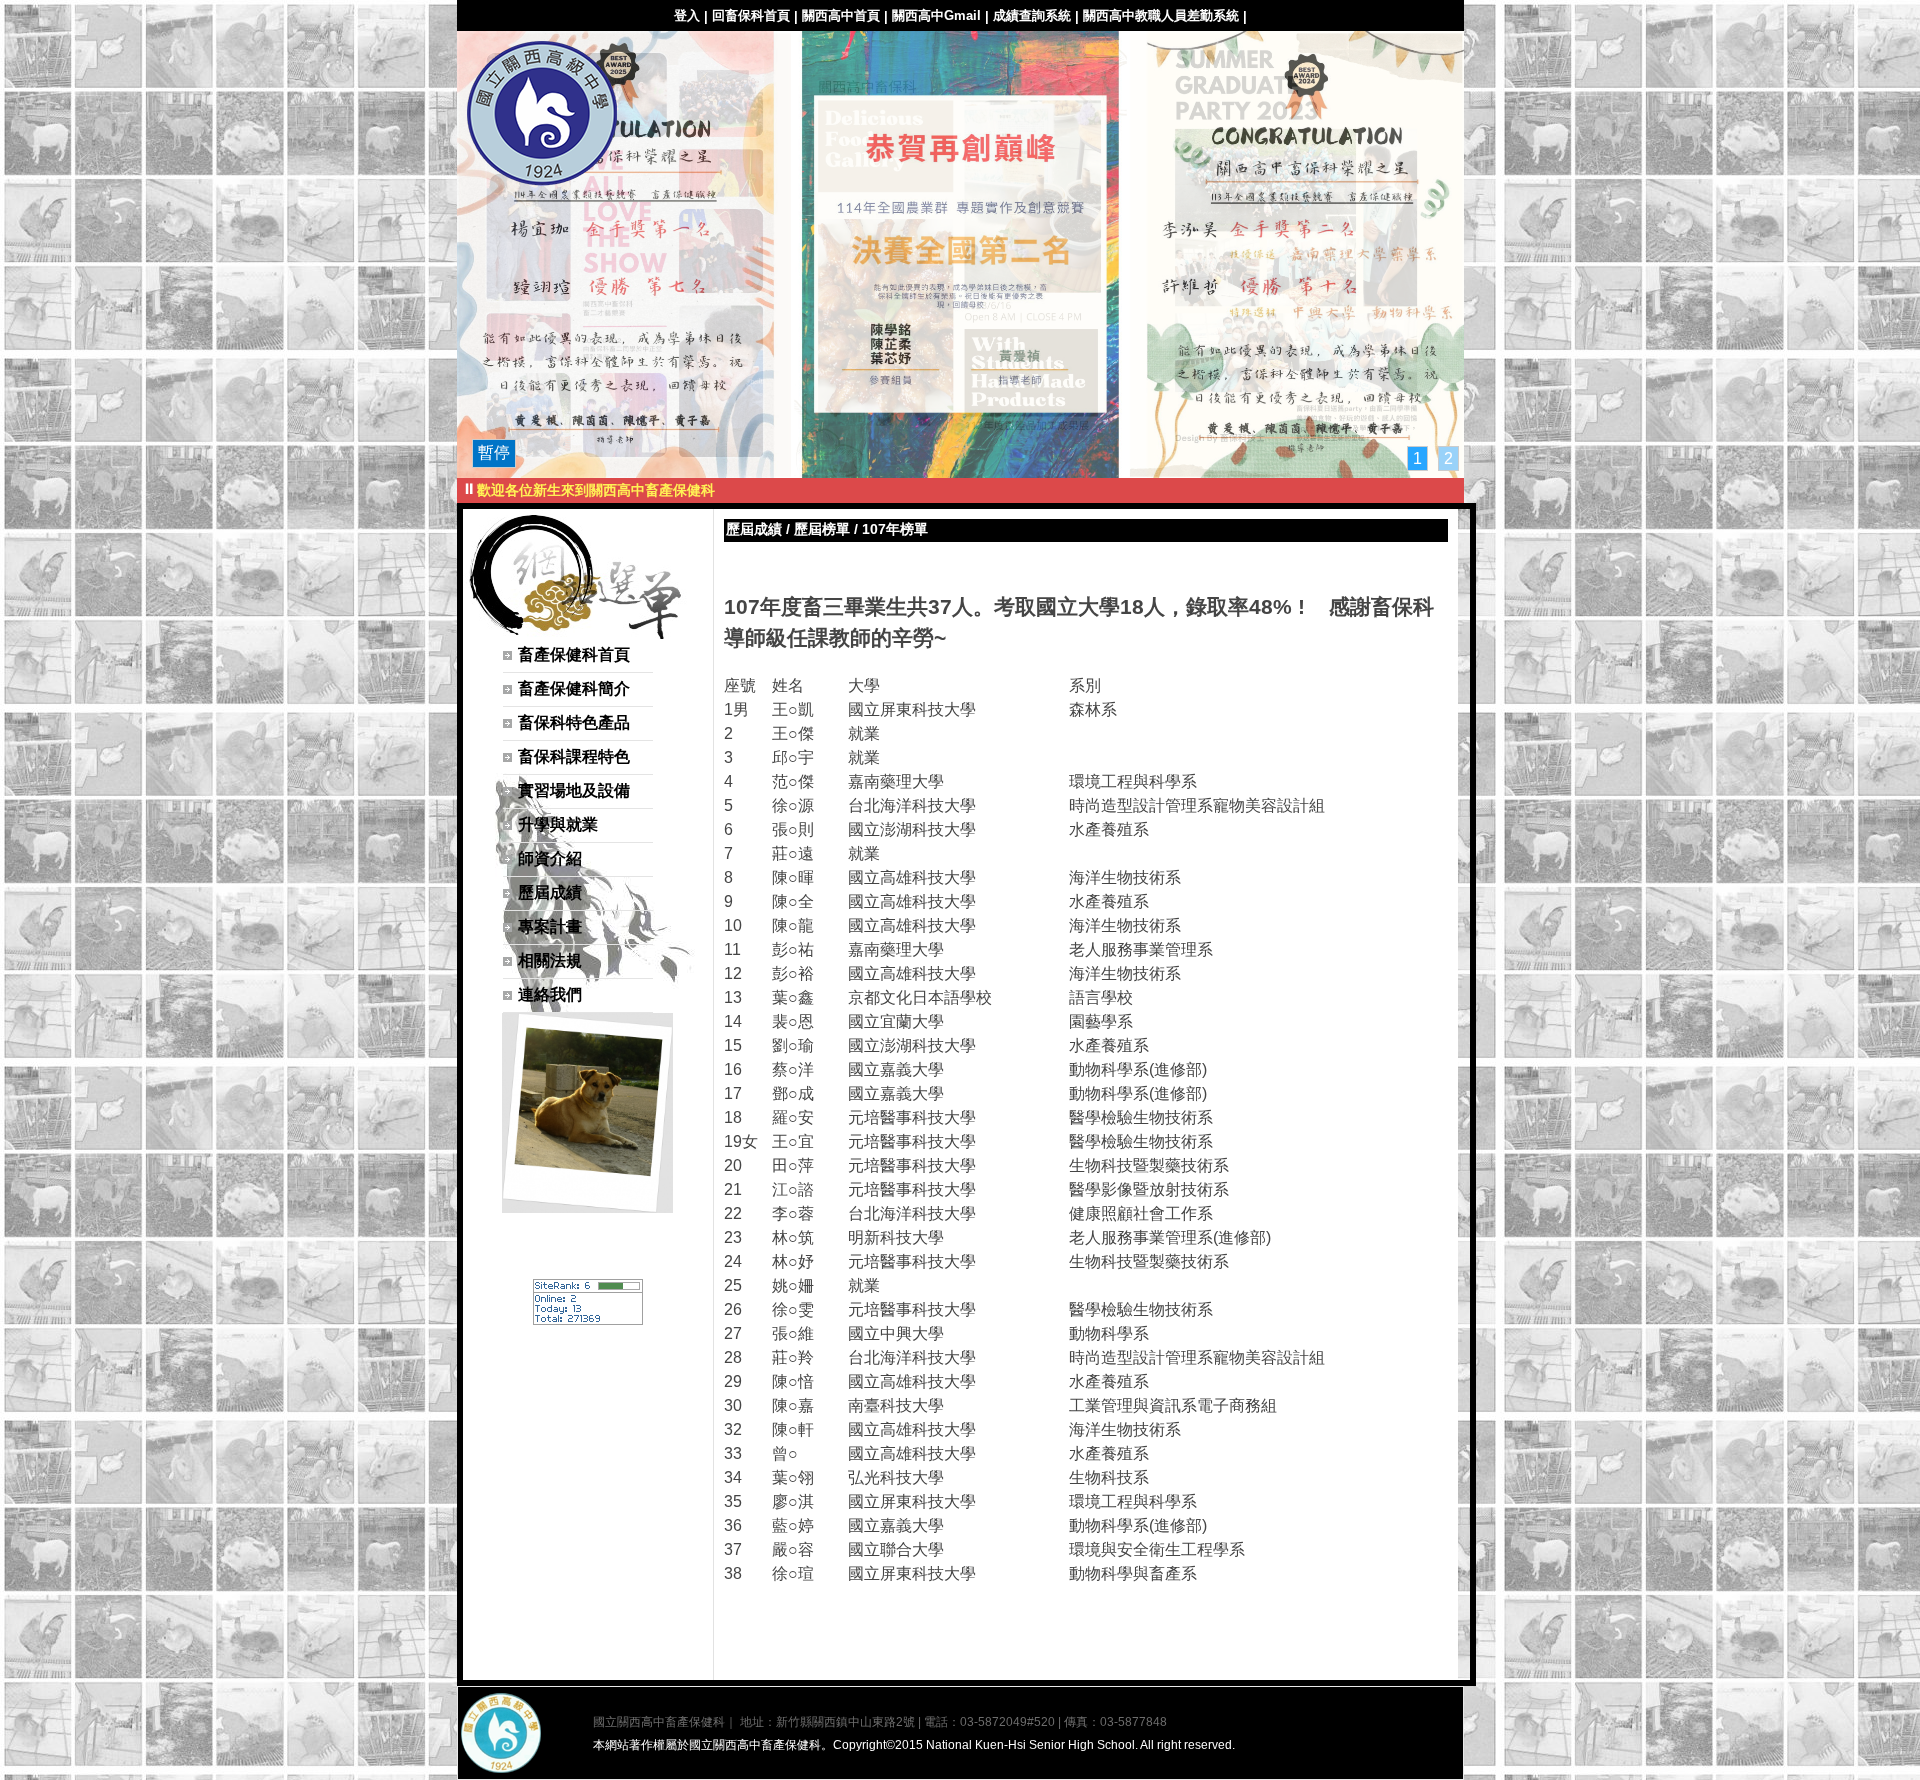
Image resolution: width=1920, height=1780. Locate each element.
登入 (687, 15)
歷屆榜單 (822, 529)
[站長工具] (588, 1319)
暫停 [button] (494, 452)
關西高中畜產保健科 (542, 116)
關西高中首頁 (841, 15)
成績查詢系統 (1032, 15)
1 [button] (1417, 458)
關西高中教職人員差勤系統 (1161, 15)
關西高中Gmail (936, 15)
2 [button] (1448, 458)
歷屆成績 (754, 529)
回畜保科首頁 (751, 15)
